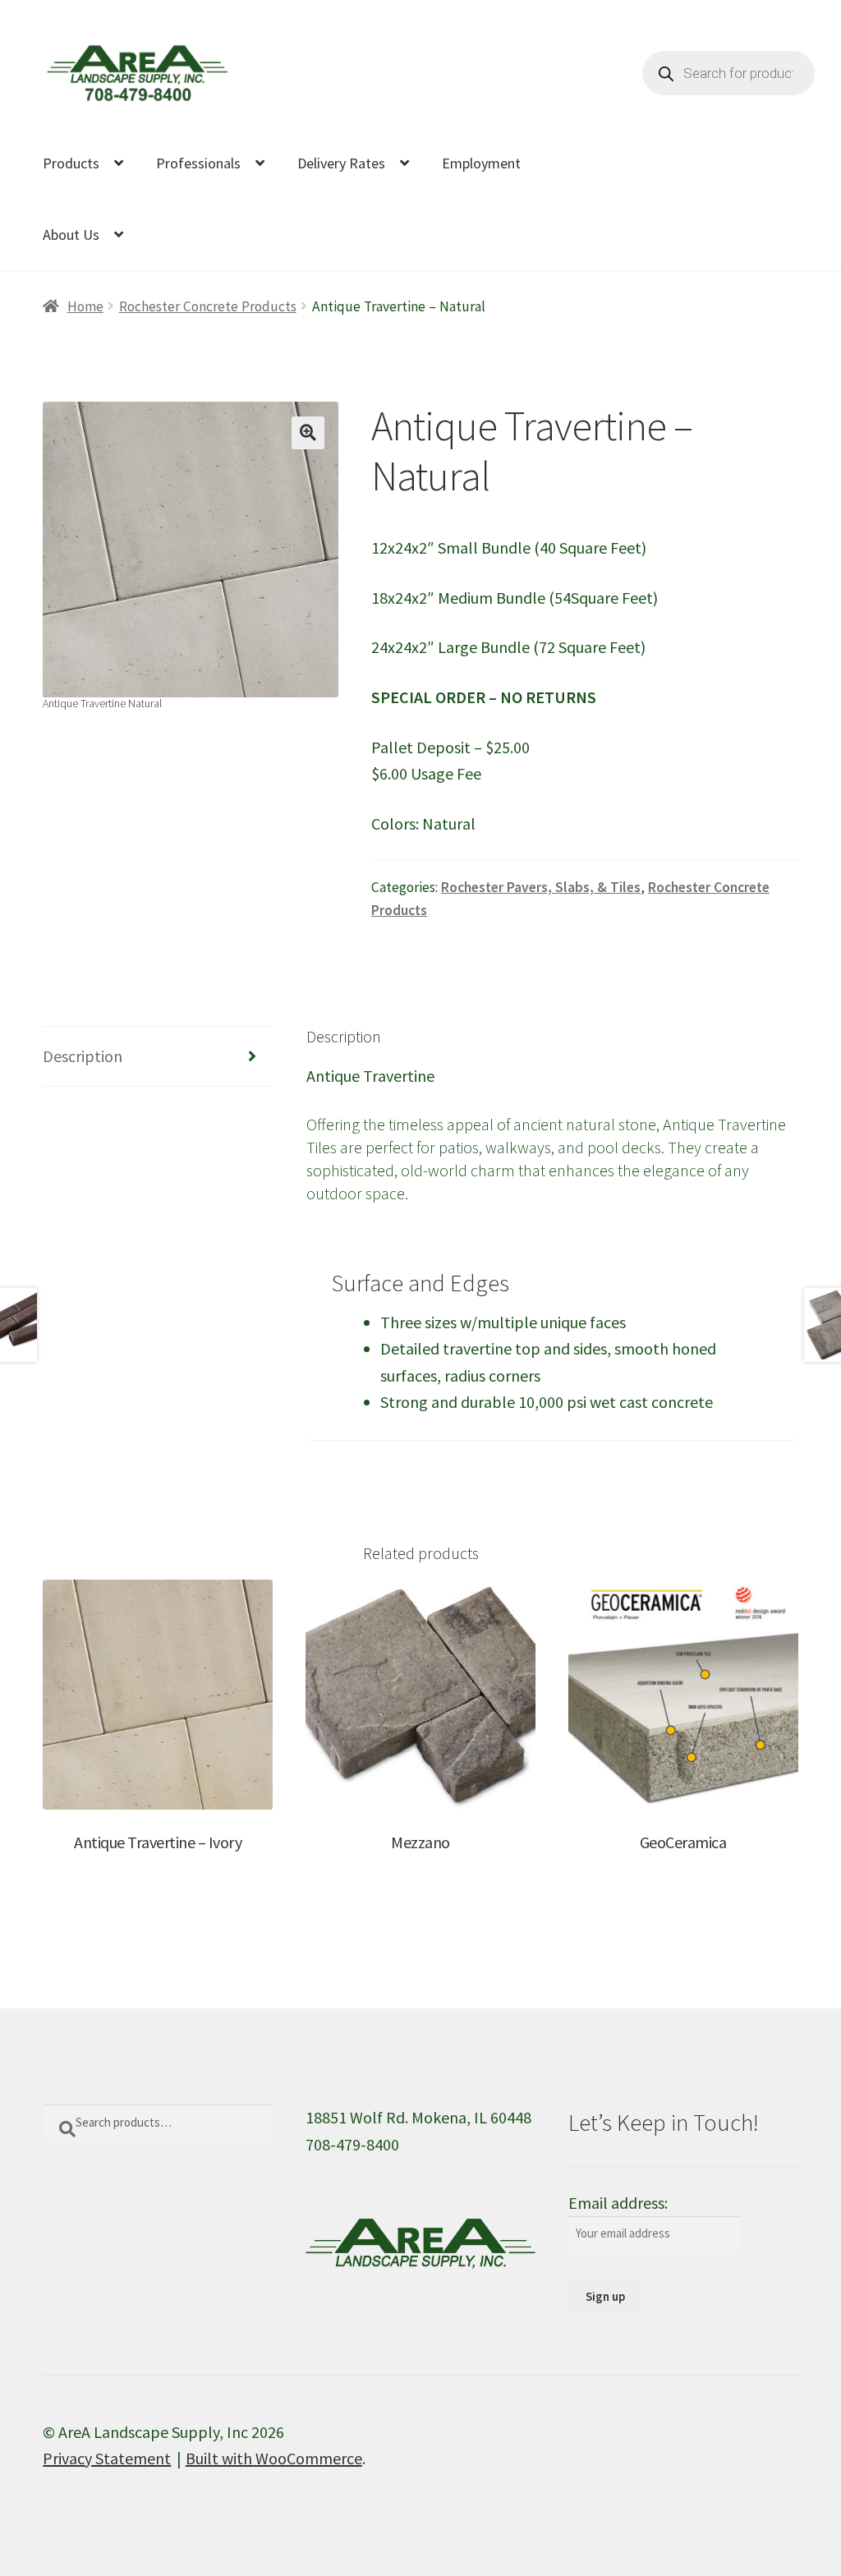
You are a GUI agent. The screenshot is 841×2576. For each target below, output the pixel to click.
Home (85, 306)
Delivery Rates (341, 163)
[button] (308, 433)
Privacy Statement (107, 2458)
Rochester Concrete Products (208, 306)
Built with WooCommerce (274, 2458)
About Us (71, 235)
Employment (481, 163)
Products (71, 163)
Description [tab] (83, 1056)
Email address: (618, 2203)
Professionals (198, 163)
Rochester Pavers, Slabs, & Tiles (541, 887)
